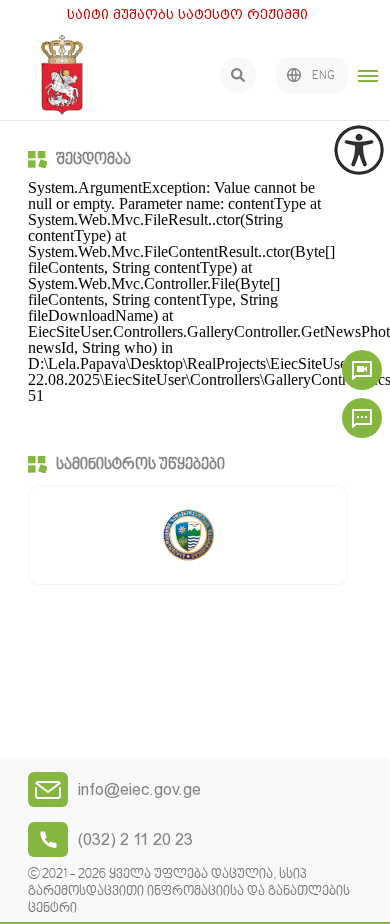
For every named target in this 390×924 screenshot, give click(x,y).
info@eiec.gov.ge (139, 789)
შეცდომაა (93, 160)
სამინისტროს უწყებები (140, 465)
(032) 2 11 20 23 (135, 839)
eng (323, 76)
